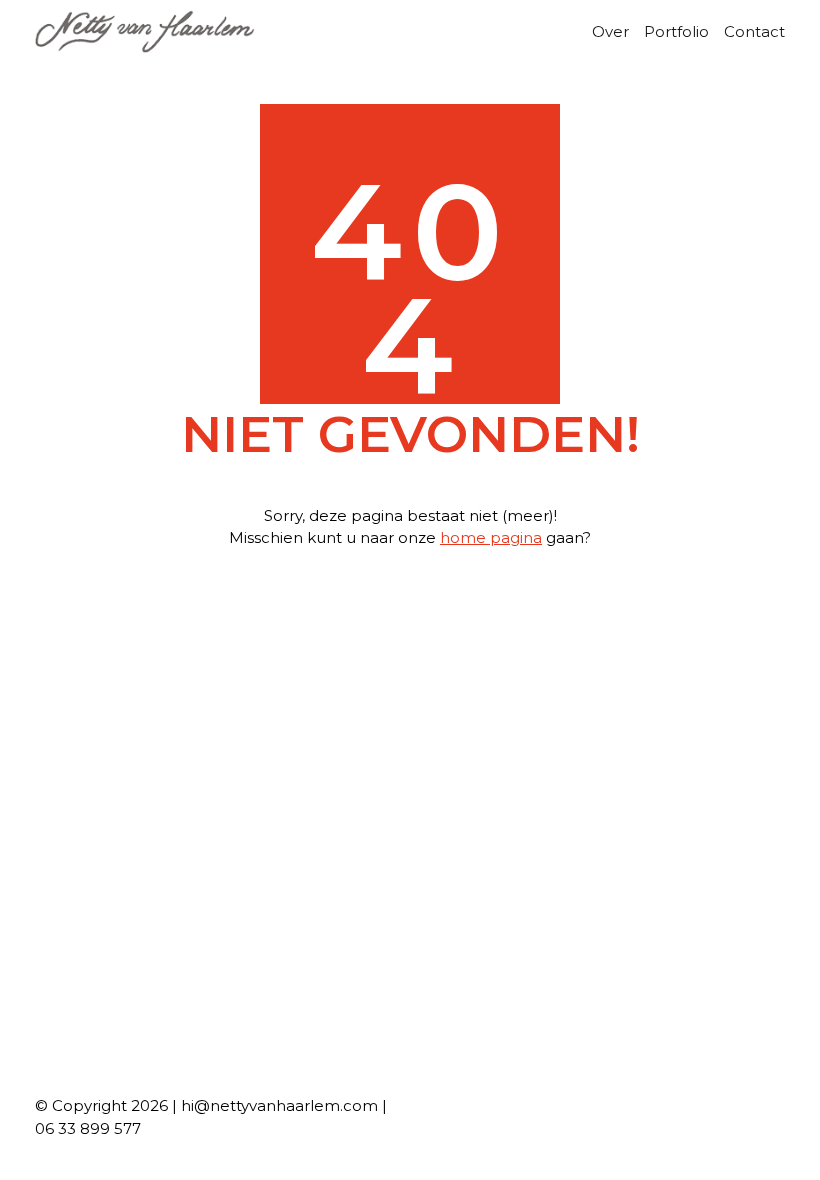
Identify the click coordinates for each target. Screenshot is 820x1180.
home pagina (491, 537)
